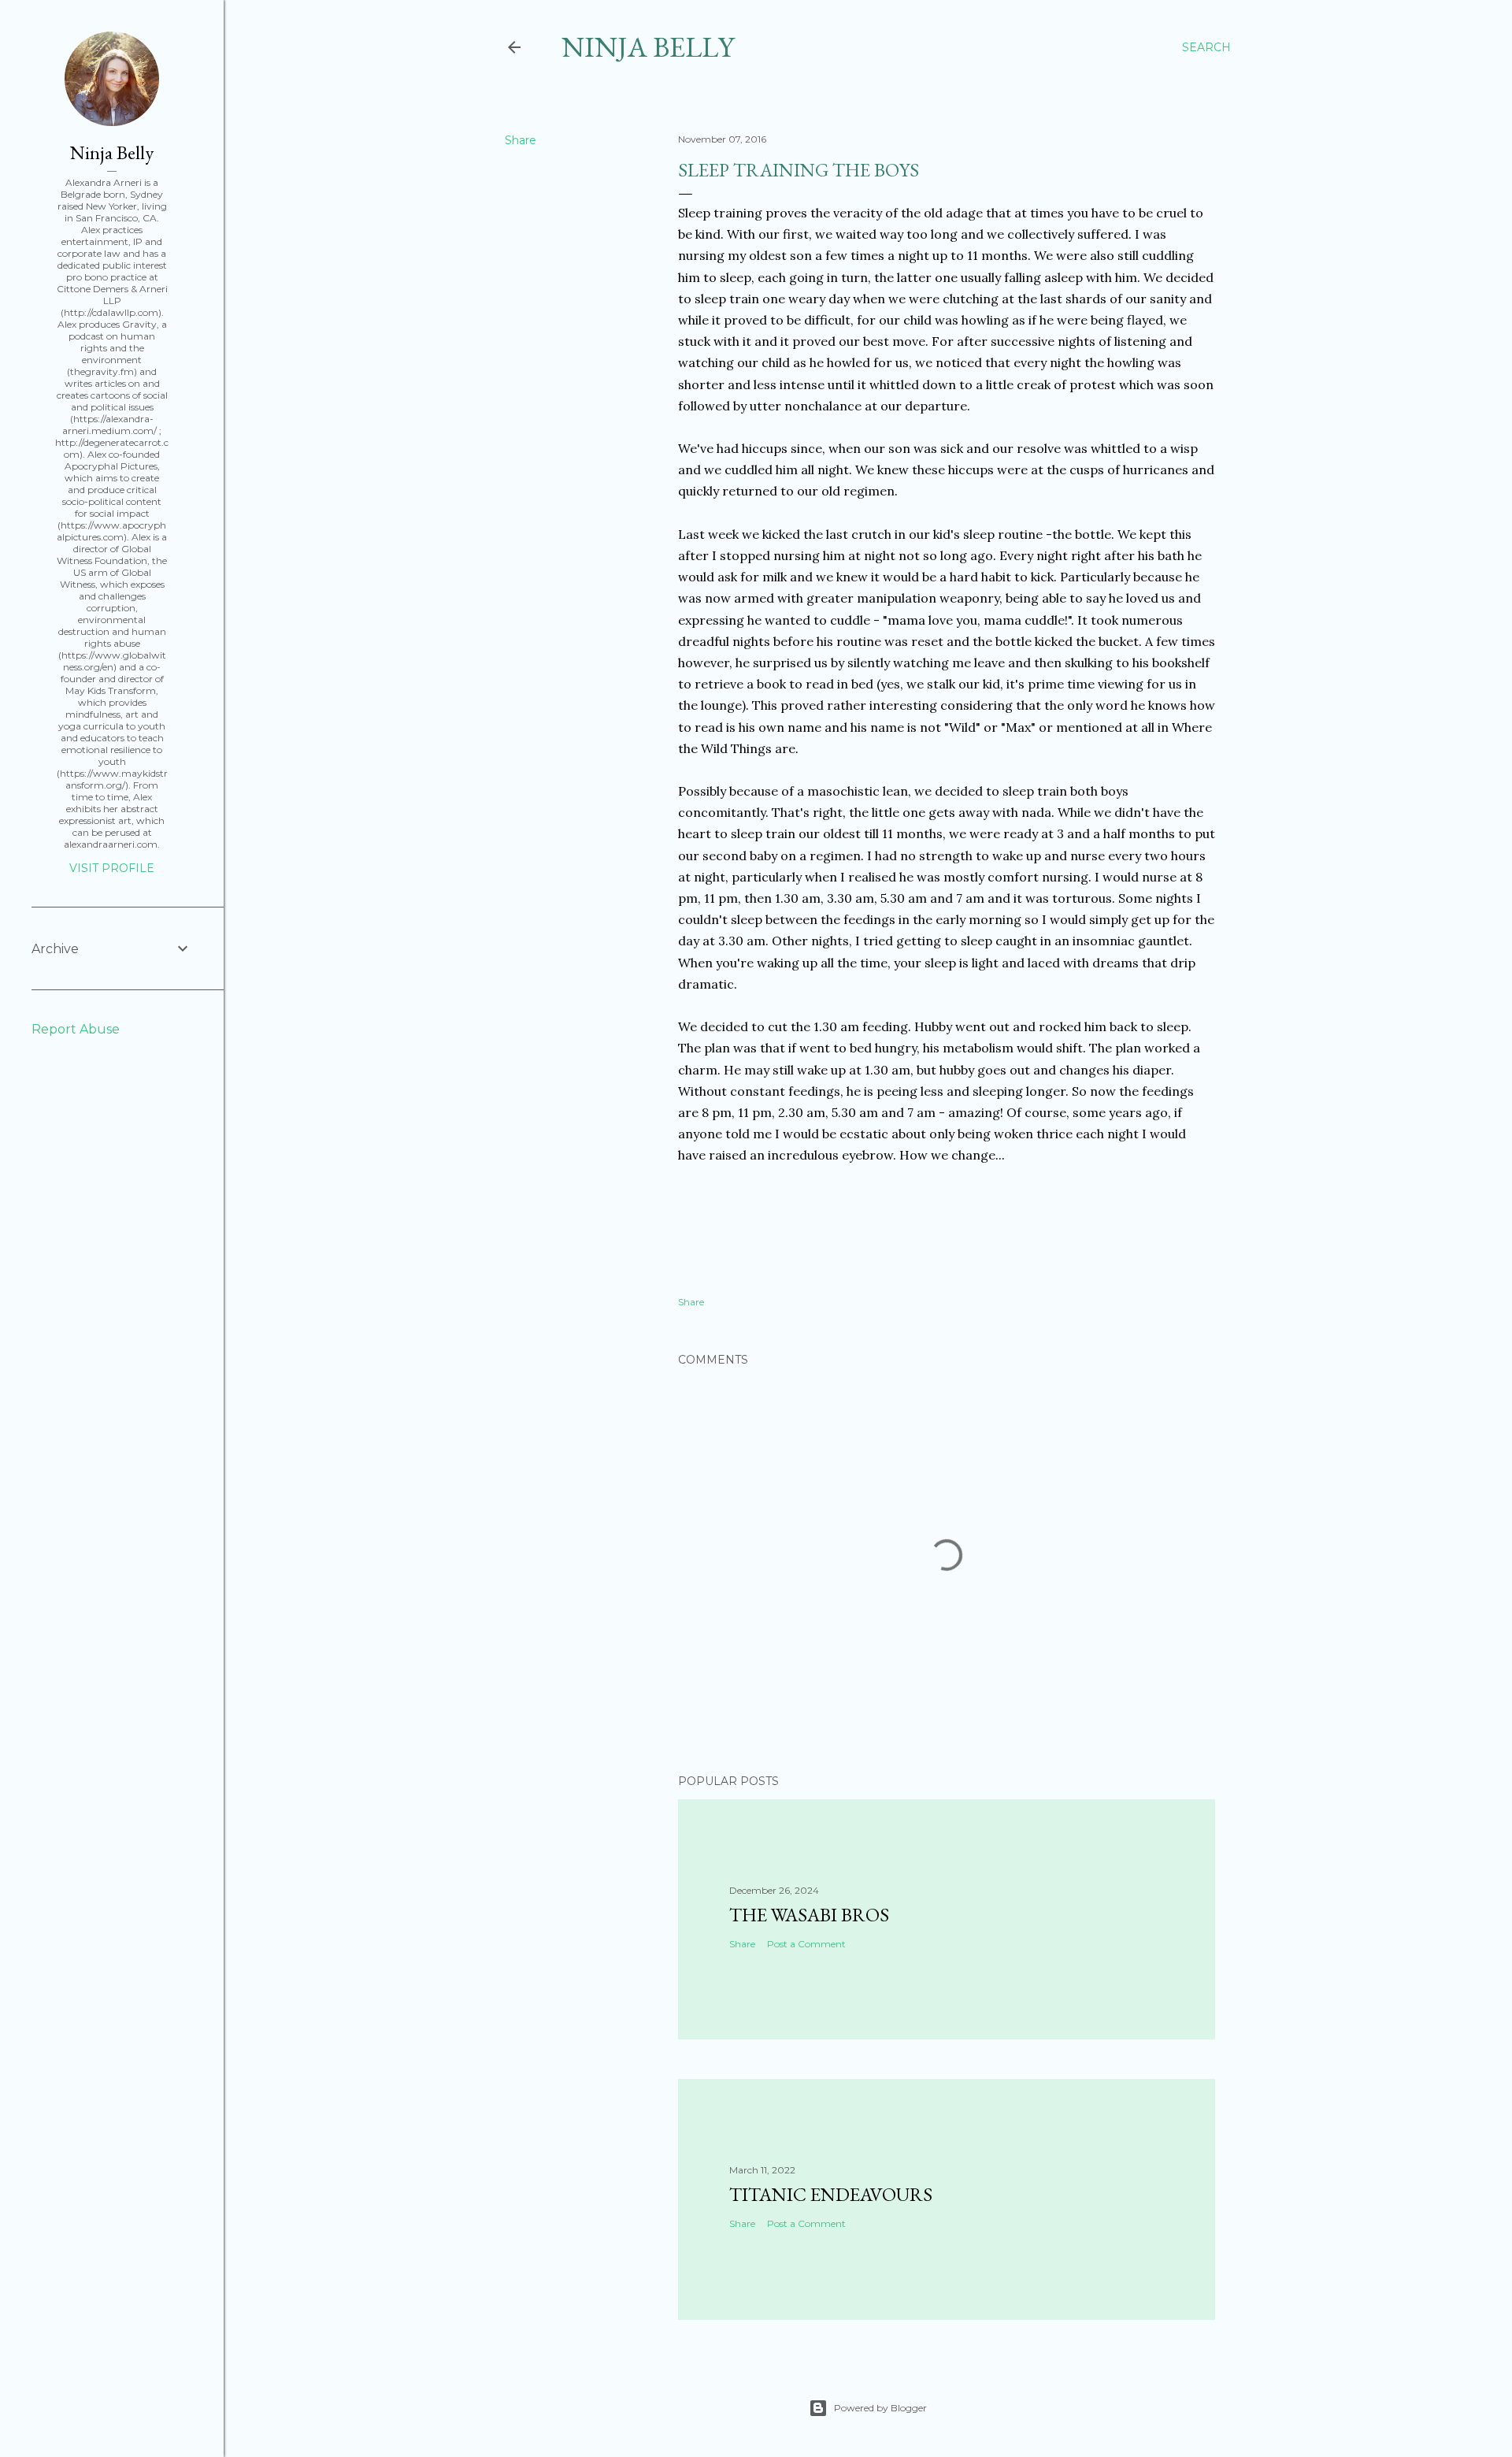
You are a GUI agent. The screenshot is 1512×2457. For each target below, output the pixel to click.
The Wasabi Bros (809, 1915)
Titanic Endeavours (831, 2194)
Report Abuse (76, 1029)
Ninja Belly (648, 47)
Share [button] (521, 140)
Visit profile (112, 868)
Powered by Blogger (880, 2408)
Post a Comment (806, 1944)
